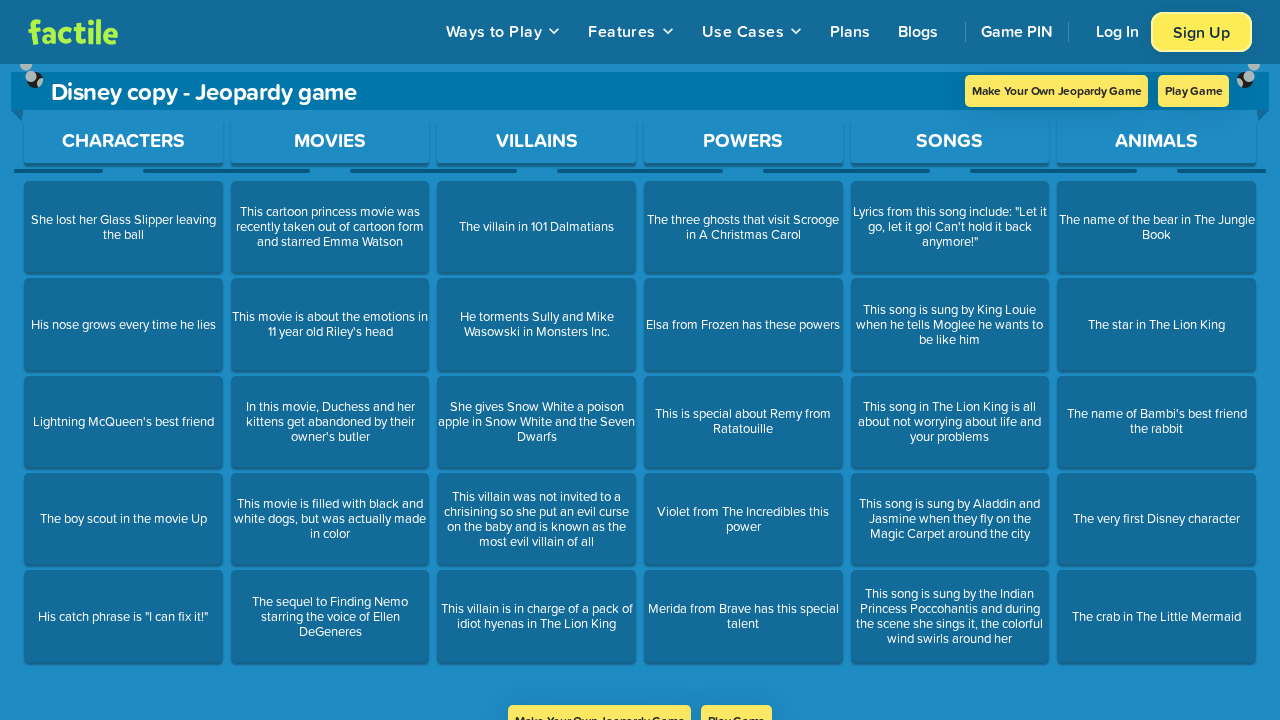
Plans (850, 31)
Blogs (918, 31)
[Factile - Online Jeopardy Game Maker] (73, 32)
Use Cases (743, 31)
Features (622, 31)
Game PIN (1017, 31)
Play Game (1193, 90)
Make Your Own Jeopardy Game (1057, 90)
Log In (1117, 31)
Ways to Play (494, 31)
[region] (640, 384)
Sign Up (1201, 32)
